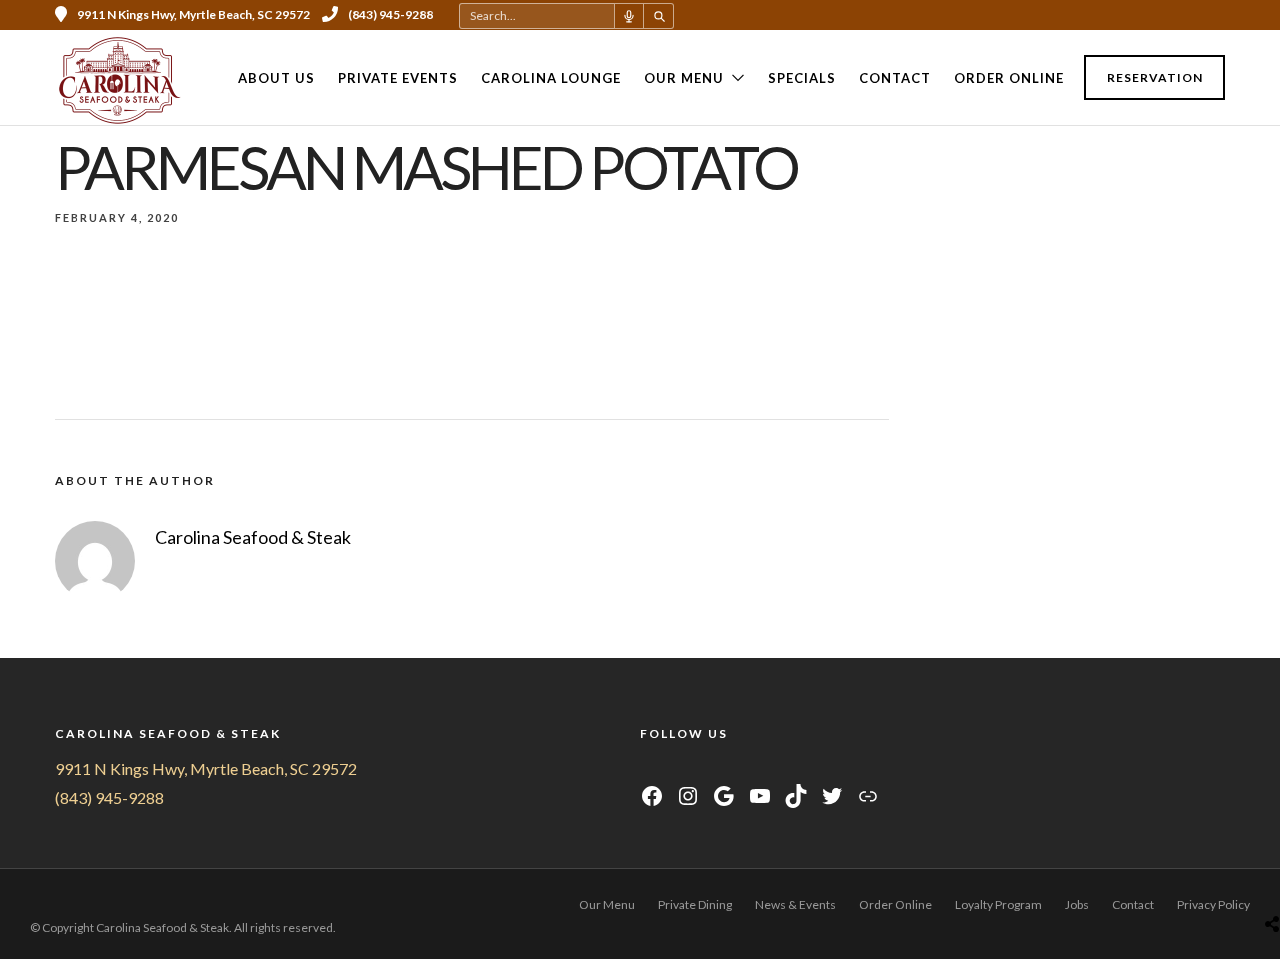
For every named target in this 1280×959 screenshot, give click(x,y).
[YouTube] (699, 768)
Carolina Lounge (551, 78)
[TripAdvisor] (724, 768)
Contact (895, 78)
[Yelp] (1218, 15)
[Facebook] (649, 768)
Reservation (1155, 77)
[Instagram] (1164, 15)
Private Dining (695, 904)
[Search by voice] (629, 16)
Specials (802, 78)
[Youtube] (1137, 15)
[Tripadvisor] (1191, 15)
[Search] (659, 16)
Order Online (1009, 78)
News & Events (795, 904)
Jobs (1077, 904)
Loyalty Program (998, 904)
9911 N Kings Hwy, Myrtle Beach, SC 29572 (206, 768)
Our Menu (684, 78)
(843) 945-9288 (390, 14)
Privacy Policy (1213, 904)
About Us (276, 78)
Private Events (398, 78)
